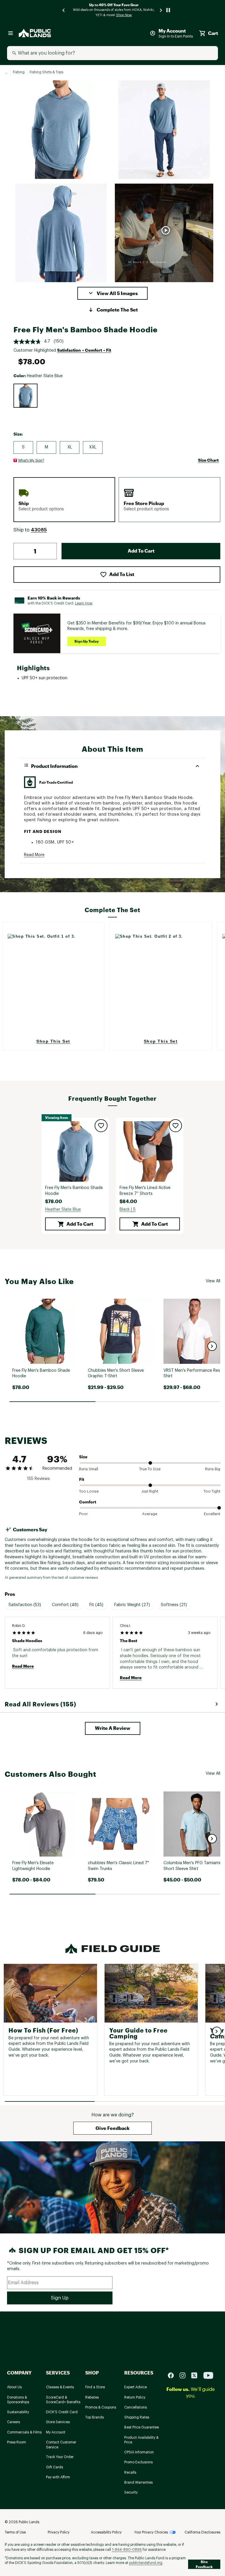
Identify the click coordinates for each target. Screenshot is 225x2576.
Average (150, 1514)
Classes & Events (60, 2387)
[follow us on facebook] (173, 2375)
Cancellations (135, 2407)
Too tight (212, 1491)
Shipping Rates (137, 2417)
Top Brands (94, 2417)
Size (83, 1457)
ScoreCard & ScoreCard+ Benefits (63, 2400)
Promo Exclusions (138, 2462)
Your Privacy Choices (151, 2532)
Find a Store (95, 2387)
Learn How (84, 603)
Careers (13, 2422)
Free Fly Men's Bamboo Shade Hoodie (74, 1191)
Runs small (89, 1469)
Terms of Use (15, 2532)
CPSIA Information (139, 2452)
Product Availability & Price (141, 2440)
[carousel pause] (168, 10)
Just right (150, 1491)
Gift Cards (54, 2467)
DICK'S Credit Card (62, 2412)
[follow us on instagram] (185, 2375)
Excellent (212, 1514)
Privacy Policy (59, 2532)
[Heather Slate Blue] (25, 396)
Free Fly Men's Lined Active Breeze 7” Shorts (145, 1191)
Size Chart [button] (208, 460)
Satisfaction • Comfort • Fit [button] (84, 350)
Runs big (213, 1469)
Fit (82, 1479)
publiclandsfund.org (146, 2563)
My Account (56, 2432)
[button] (112, 293)
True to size (150, 1469)
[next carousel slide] (161, 10)
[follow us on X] (197, 2375)
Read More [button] (34, 855)
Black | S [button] (128, 1210)
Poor (83, 1514)
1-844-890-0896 (127, 2550)
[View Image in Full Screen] (61, 130)
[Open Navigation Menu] (11, 33)
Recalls (130, 2472)
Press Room (17, 2442)
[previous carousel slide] (64, 10)
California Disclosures (202, 2532)
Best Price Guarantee (142, 2427)
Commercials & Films (24, 2432)
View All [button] (213, 1281)
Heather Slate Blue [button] (63, 1210)
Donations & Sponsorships (18, 2400)
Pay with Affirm (58, 2477)
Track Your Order (60, 2457)
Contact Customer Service (61, 2445)
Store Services (58, 2422)
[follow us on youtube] (208, 2375)
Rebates (92, 2397)
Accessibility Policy (106, 2532)
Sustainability (18, 2412)
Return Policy (135, 2397)
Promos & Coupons (101, 2407)
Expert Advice (135, 2387)
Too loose (89, 1491)
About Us (14, 2387)
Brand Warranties (138, 2482)
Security (131, 2492)
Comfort (88, 1502)
